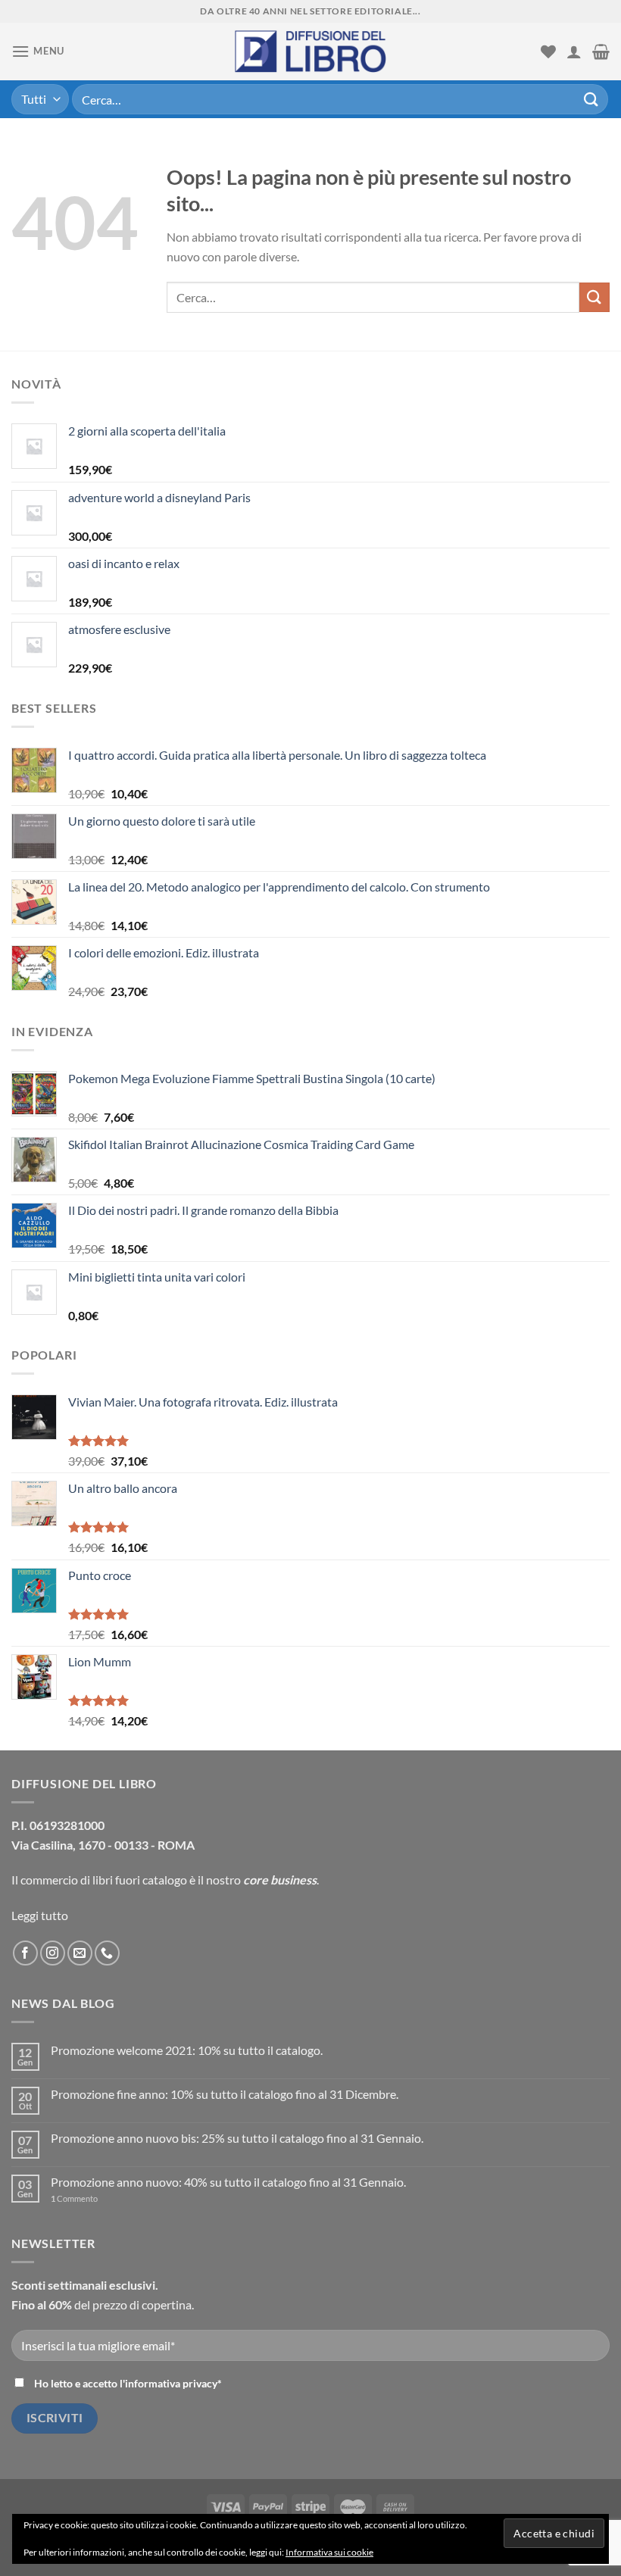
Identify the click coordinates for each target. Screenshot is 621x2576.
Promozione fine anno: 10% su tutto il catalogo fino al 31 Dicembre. (225, 2094)
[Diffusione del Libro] (310, 52)
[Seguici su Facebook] (25, 1953)
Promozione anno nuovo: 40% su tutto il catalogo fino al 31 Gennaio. (228, 2182)
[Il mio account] (574, 52)
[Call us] (107, 1953)
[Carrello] (601, 52)
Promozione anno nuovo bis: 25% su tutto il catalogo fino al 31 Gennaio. (237, 2138)
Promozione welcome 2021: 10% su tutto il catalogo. (187, 2050)
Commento (74, 2198)
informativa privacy (171, 2383)
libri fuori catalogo (140, 1880)
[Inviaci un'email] (80, 1953)
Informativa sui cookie (329, 2552)
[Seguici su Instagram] (53, 1953)
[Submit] (591, 99)
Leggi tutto (40, 1915)
